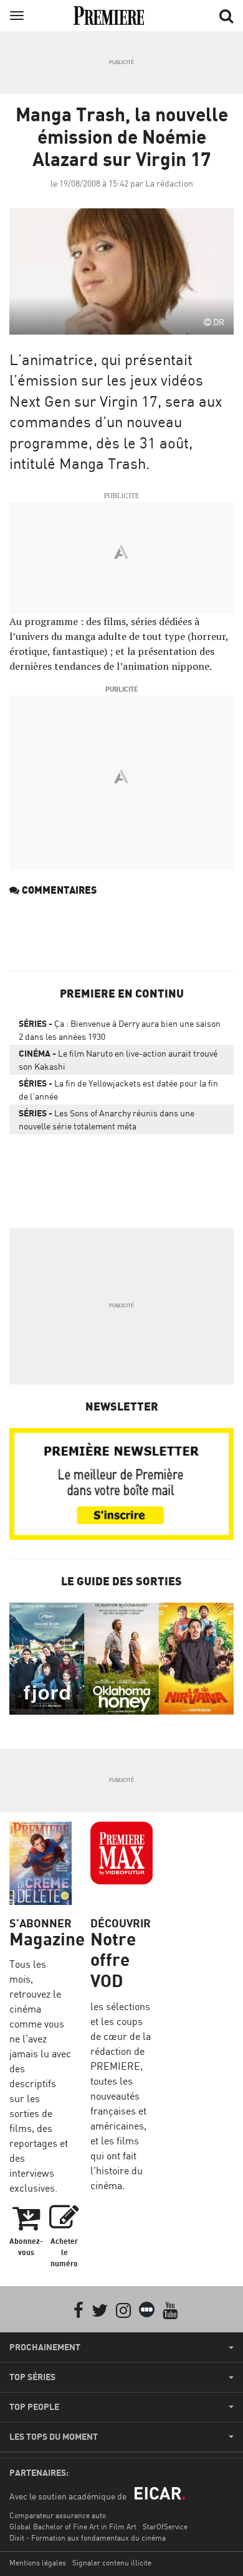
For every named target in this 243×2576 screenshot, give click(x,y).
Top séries (32, 2377)
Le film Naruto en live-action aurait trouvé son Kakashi (118, 1060)
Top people (34, 2407)
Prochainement (45, 2347)
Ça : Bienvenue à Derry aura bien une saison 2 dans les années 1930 (120, 1030)
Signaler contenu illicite (112, 2563)
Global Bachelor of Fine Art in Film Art (73, 2527)
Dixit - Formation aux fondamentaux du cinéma (88, 2538)
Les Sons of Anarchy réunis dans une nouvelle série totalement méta (107, 1119)
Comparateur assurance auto (58, 2515)
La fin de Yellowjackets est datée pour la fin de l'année (118, 1090)
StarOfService (165, 2527)
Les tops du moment (54, 2437)
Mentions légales (38, 2563)
